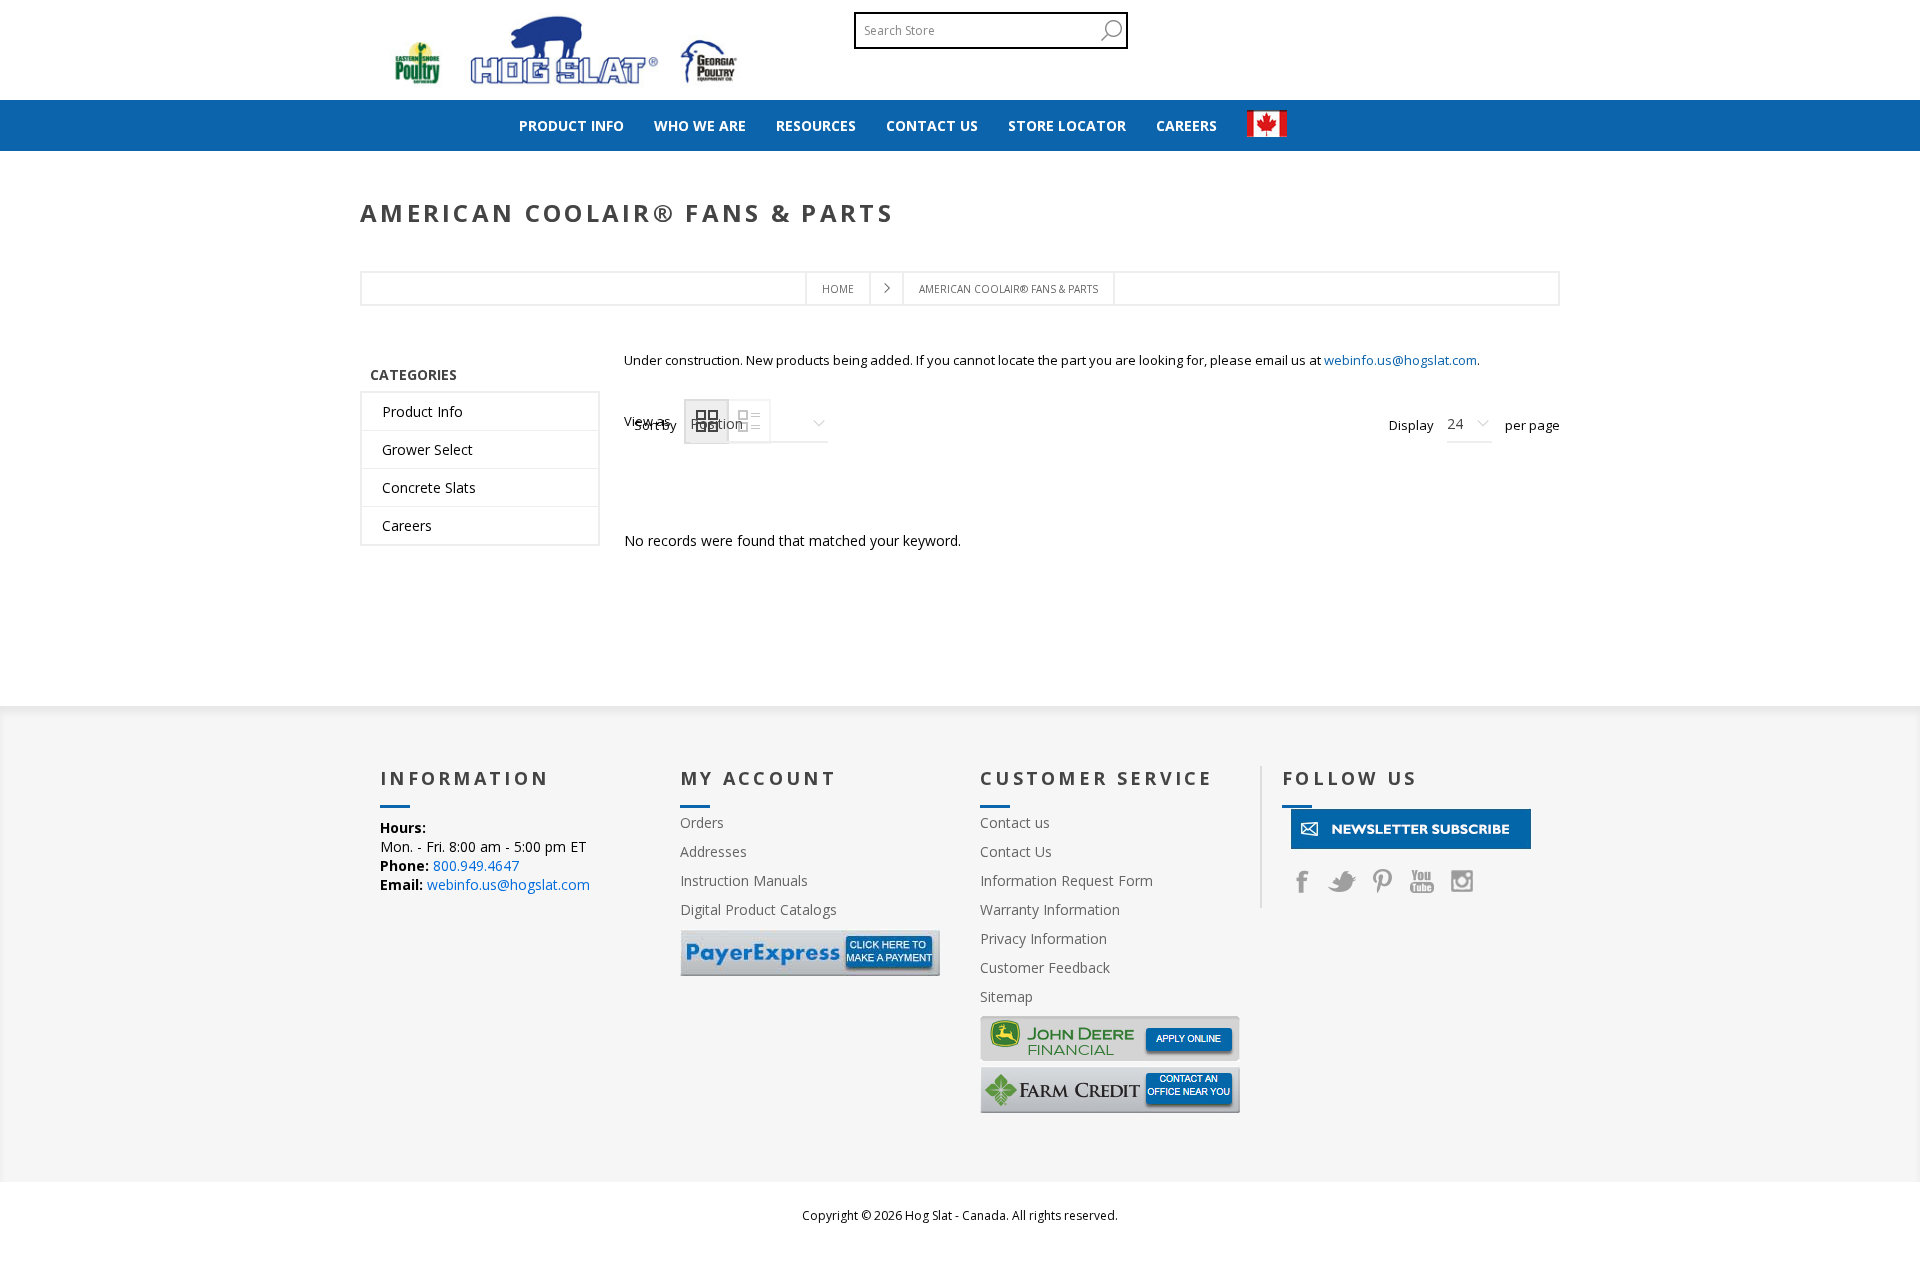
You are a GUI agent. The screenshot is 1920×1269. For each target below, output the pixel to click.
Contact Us (1016, 851)
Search (1111, 30)
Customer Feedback (1045, 967)
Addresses (713, 851)
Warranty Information (1050, 909)
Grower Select (427, 449)
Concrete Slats (429, 487)
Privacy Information (1043, 938)
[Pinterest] (1382, 881)
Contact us (1015, 822)
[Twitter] (1342, 881)
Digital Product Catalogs (758, 909)
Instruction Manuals (744, 880)
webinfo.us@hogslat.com (1400, 360)
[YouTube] (1422, 881)
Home (838, 289)
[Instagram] (1462, 881)
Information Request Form (1066, 880)
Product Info (422, 411)
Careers (407, 525)
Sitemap (1006, 996)
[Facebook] (1302, 881)
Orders (702, 822)
